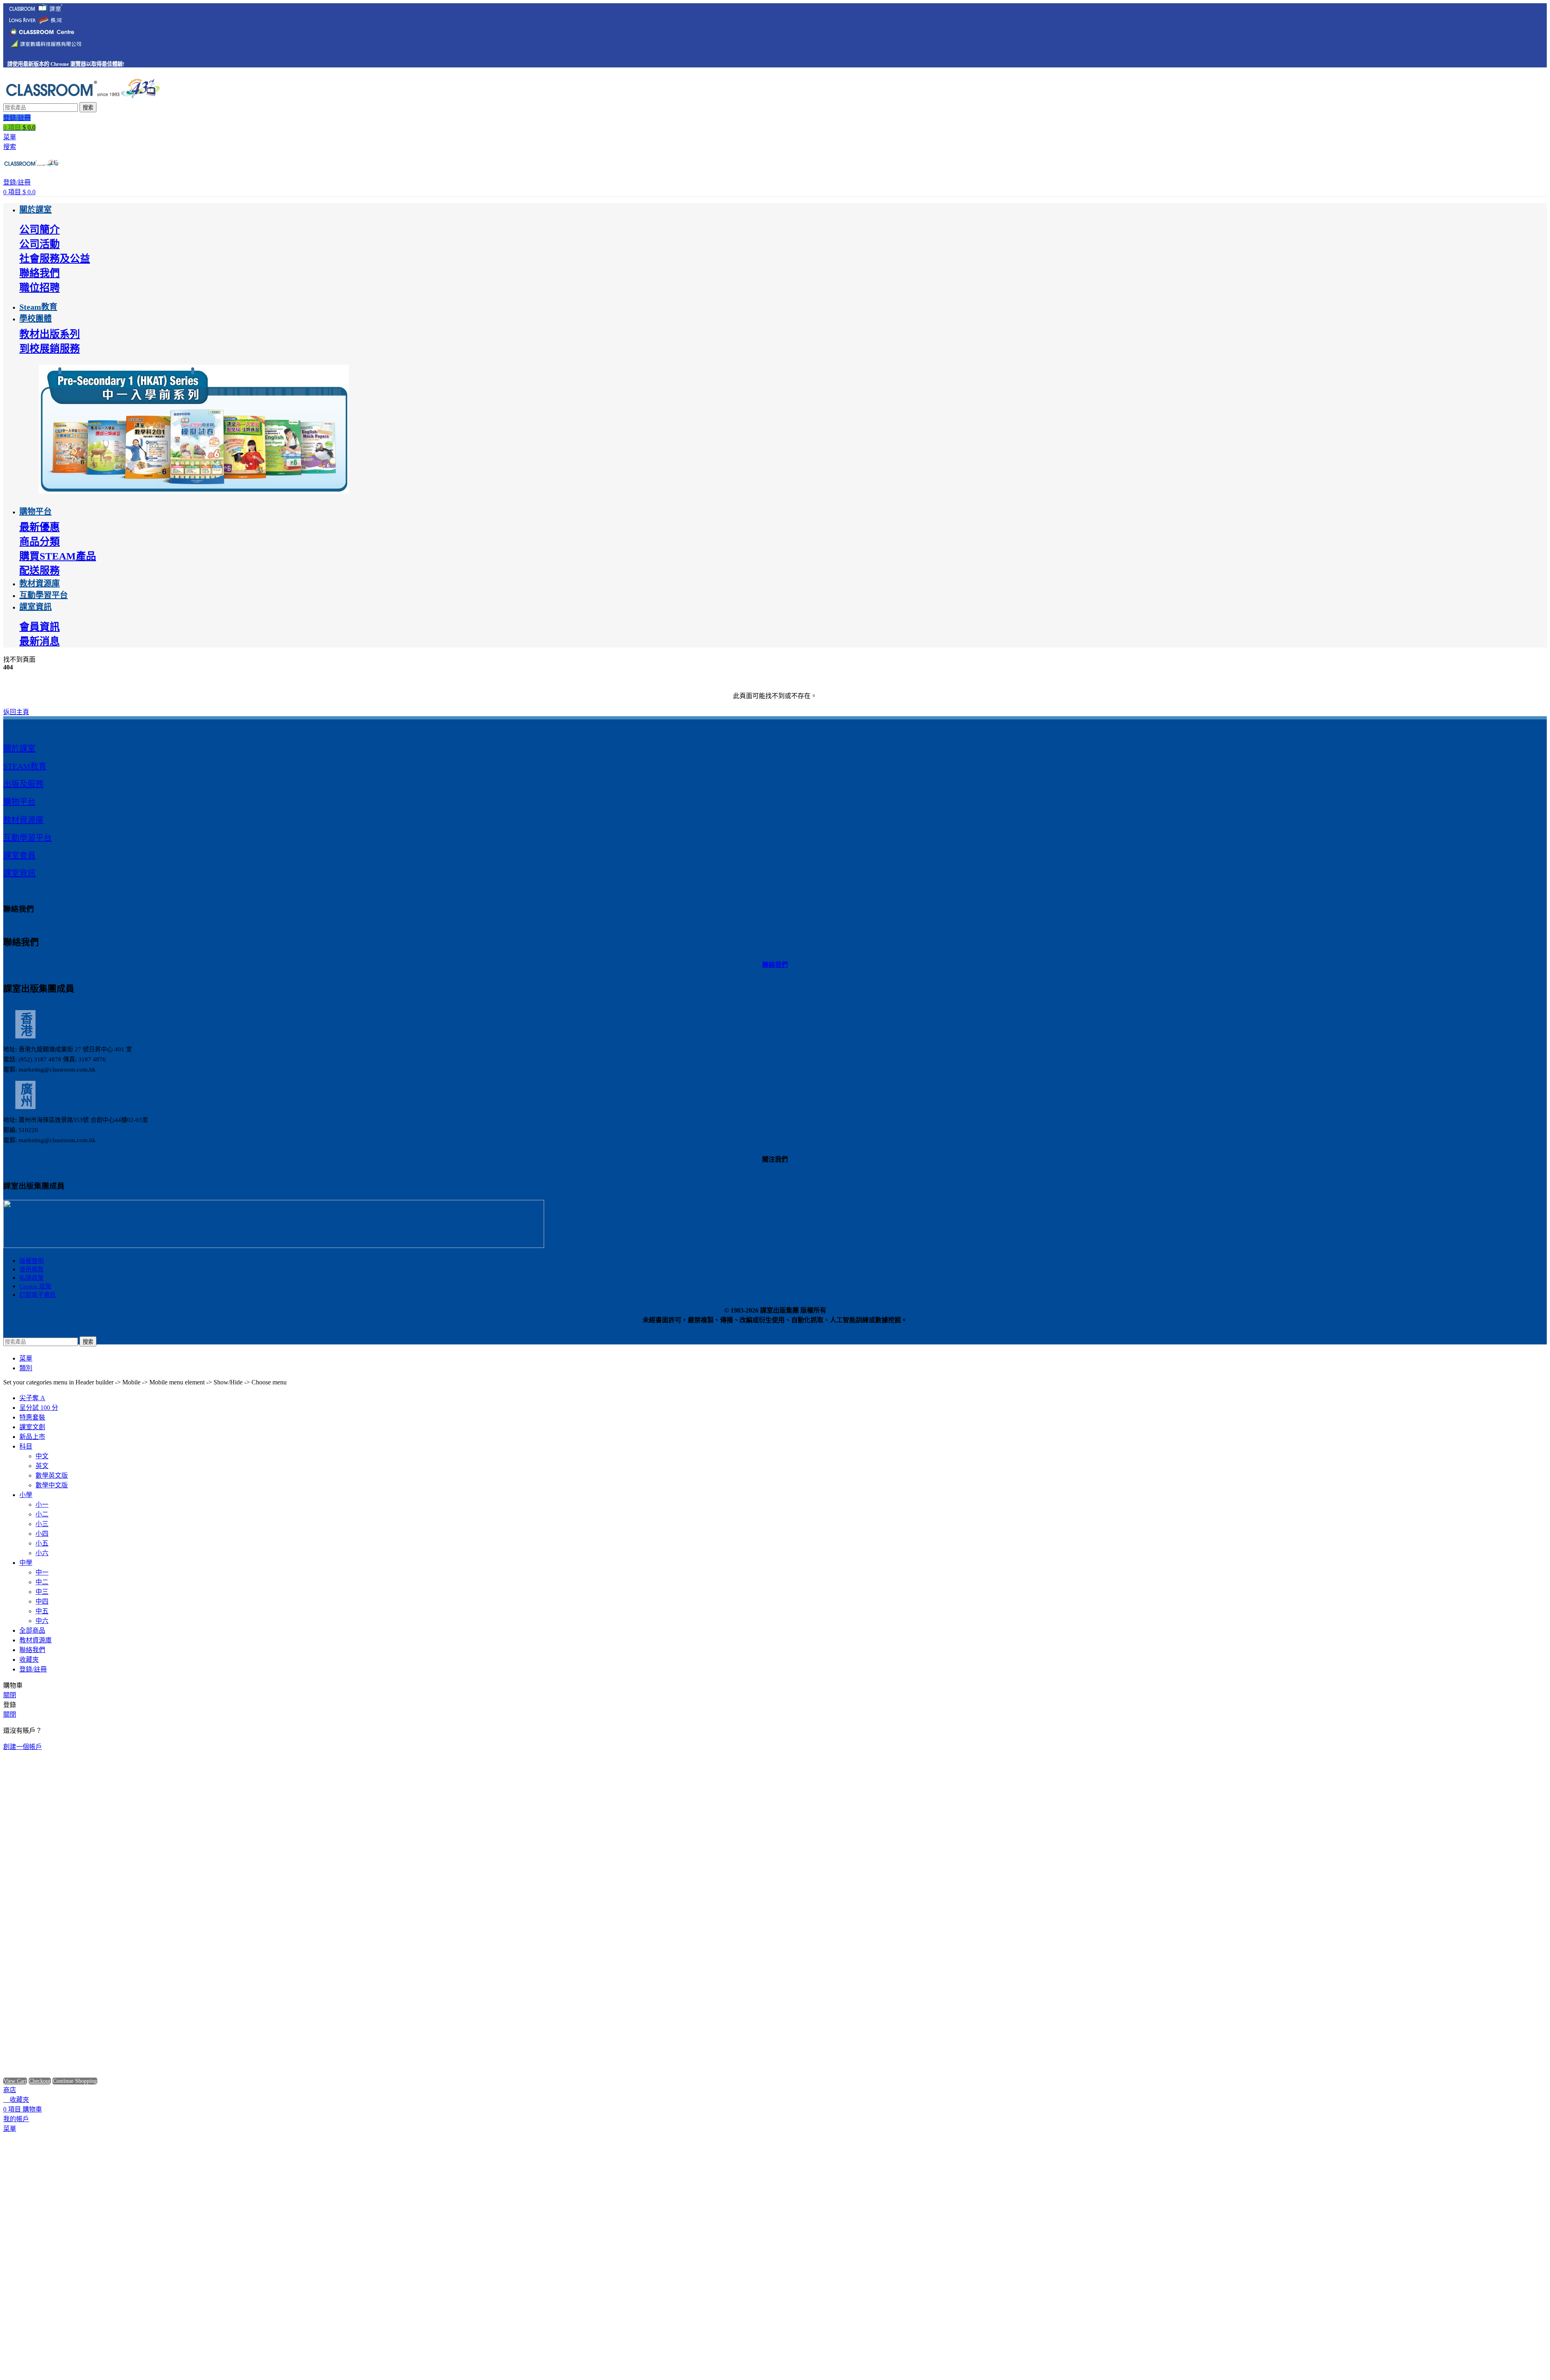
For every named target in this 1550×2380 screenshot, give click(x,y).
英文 (42, 1466)
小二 (42, 1514)
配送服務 (40, 571)
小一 (42, 1505)
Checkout (40, 2081)
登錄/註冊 (33, 1669)
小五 (42, 1543)
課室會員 (19, 856)
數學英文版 (52, 1475)
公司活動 (40, 244)
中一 (42, 1572)
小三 (42, 1524)
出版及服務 (23, 784)
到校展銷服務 (50, 349)
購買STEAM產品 (58, 556)
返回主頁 (16, 712)
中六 (42, 1621)
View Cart (15, 2081)
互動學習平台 (27, 838)
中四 (42, 1601)
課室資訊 (19, 873)
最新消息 (40, 641)
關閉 (10, 1695)
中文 (42, 1456)
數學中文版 (52, 1485)
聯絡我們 (40, 273)
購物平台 (19, 802)
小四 (42, 1534)
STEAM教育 (25, 766)
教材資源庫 (23, 820)
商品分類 (40, 542)
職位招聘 (40, 288)
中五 (42, 1611)
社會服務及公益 (55, 259)
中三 (42, 1592)
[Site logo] (82, 98)
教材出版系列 (50, 334)
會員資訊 (40, 627)
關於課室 (19, 749)
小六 (42, 1553)
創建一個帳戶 (23, 1747)
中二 (42, 1582)
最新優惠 (40, 527)
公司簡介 (40, 230)
